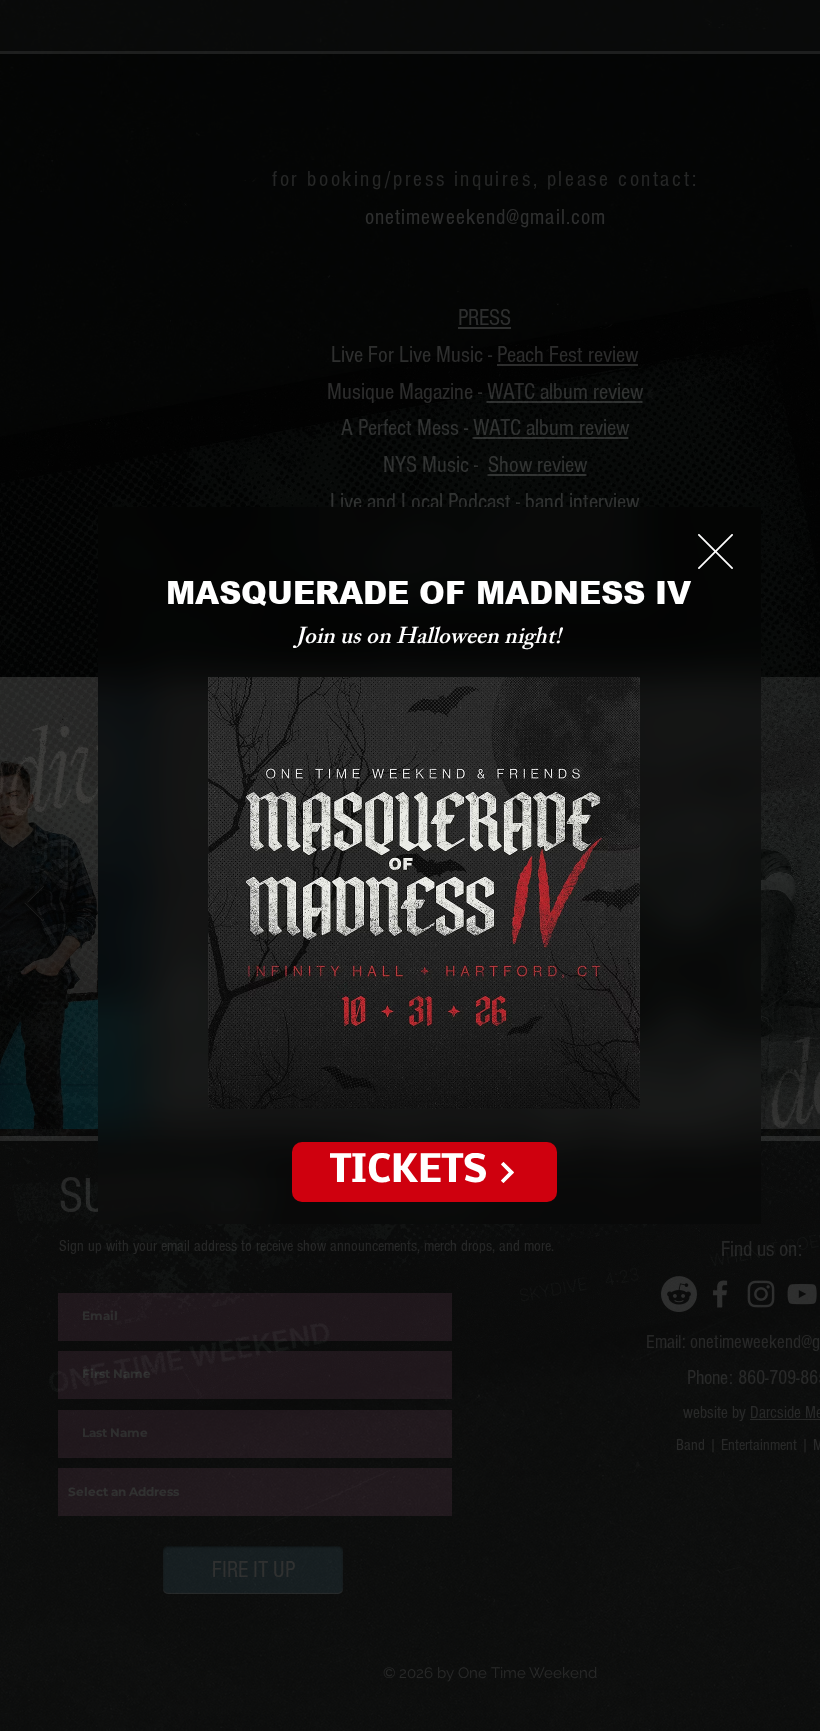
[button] (715, 551)
